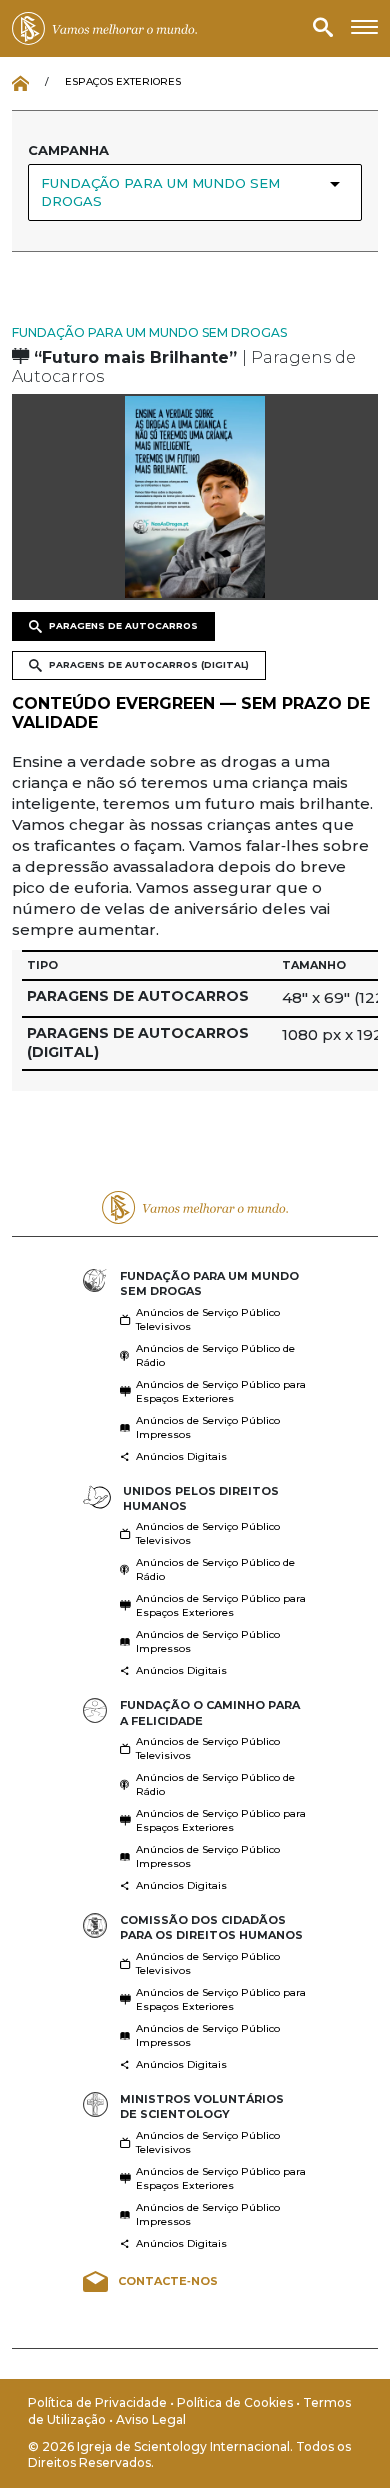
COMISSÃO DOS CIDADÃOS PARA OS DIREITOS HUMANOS (211, 1927)
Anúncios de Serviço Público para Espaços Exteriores (221, 1391)
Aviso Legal (151, 2419)
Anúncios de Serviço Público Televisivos (208, 1319)
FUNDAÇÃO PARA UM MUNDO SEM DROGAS (149, 332)
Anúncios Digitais (181, 1456)
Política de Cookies (236, 2402)
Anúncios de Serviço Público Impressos (208, 1427)
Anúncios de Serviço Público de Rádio (215, 1355)
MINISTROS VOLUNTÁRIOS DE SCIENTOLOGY (202, 2106)
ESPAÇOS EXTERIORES (123, 81)
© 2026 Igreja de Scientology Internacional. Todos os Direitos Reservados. (189, 2455)
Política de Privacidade (99, 2402)
